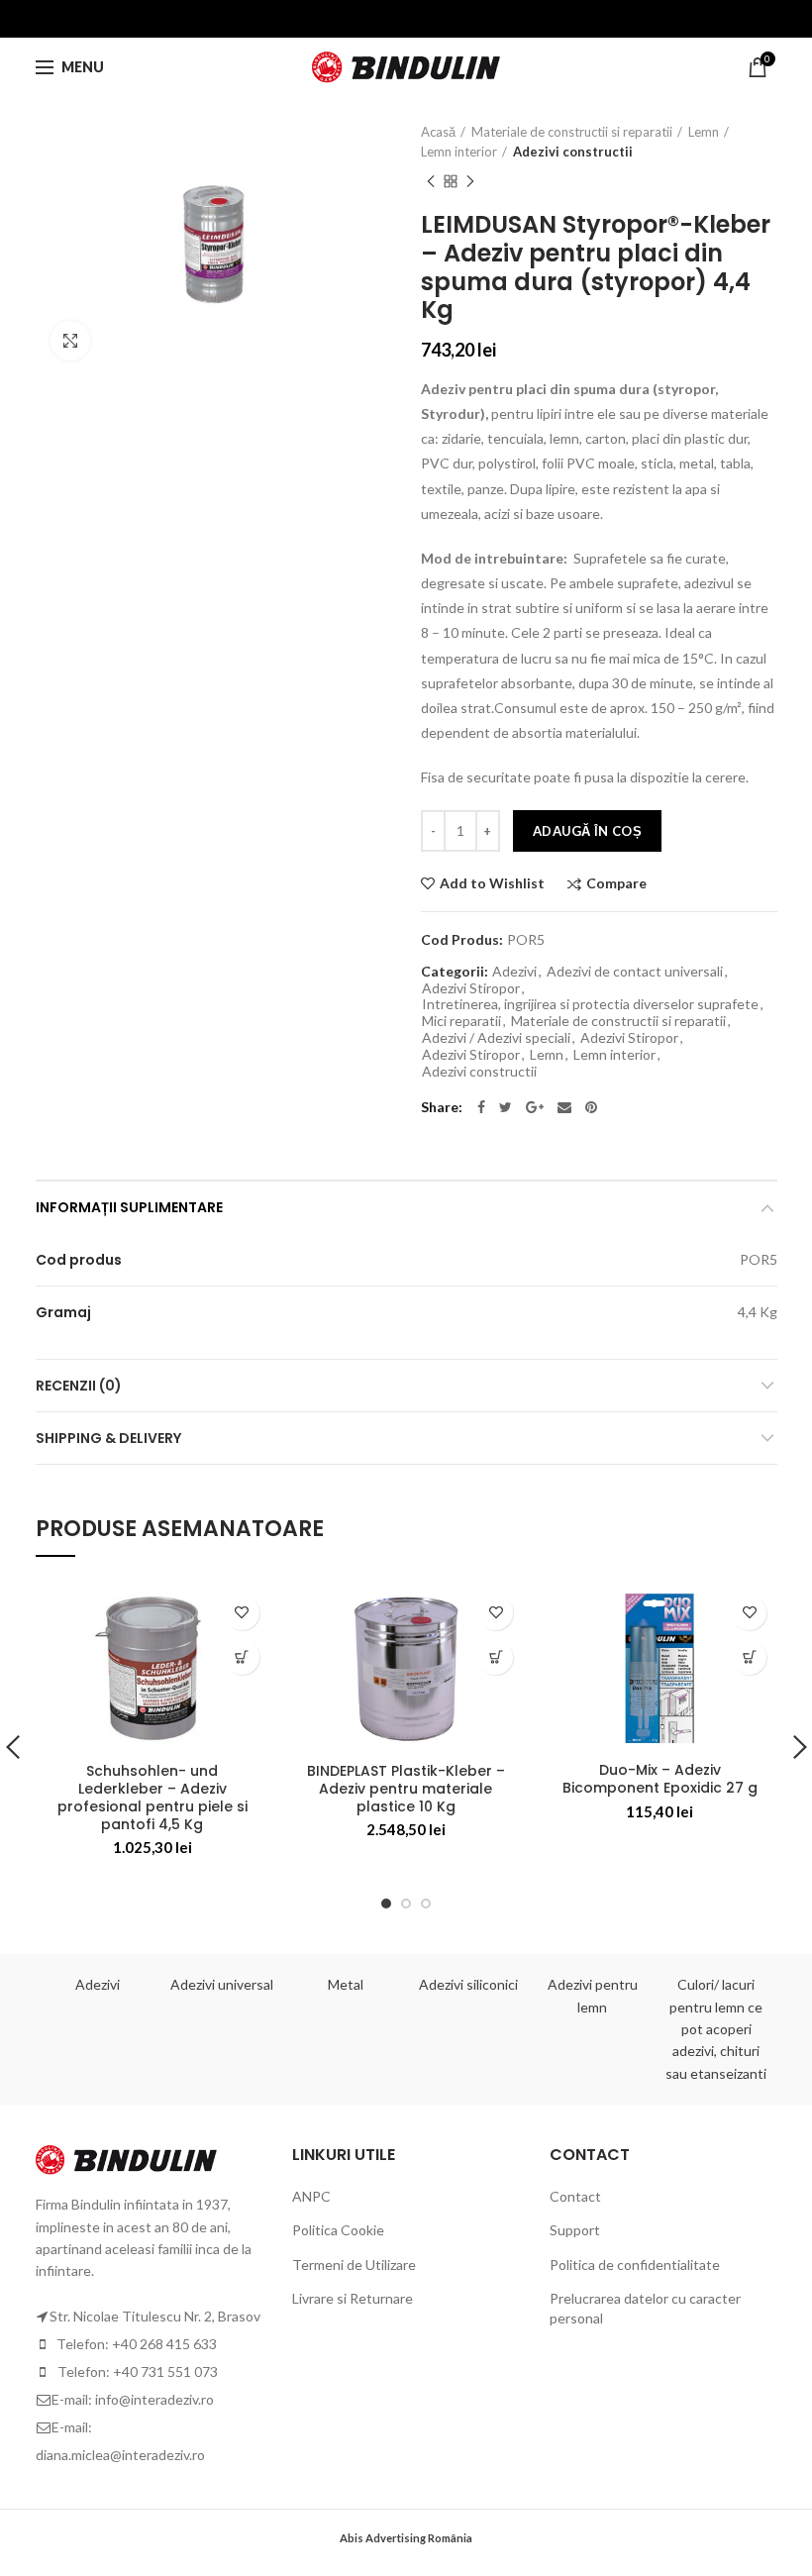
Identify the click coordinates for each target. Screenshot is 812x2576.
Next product (470, 181)
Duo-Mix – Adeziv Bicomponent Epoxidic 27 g (660, 1779)
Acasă (438, 132)
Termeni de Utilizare (354, 2265)
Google (535, 1107)
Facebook (481, 1107)
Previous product (431, 181)
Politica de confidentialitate (635, 2265)
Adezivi (514, 972)
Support (575, 2230)
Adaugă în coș (587, 831)
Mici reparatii (461, 1021)
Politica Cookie (338, 2230)
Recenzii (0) (79, 1386)
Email (564, 1107)
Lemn (704, 132)
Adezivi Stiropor (471, 988)
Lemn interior (459, 152)
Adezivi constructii (573, 152)
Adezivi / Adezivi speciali (496, 1038)
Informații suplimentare (129, 1207)
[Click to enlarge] (70, 341)
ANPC (311, 2196)
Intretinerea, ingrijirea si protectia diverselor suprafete (590, 1004)
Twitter (506, 1107)
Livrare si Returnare (353, 2298)
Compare (616, 884)
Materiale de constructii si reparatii (572, 132)
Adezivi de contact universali (635, 972)
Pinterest (591, 1107)
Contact (575, 2196)
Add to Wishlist (492, 883)
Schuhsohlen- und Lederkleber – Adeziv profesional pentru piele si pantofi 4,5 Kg (152, 1798)
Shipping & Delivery (108, 1438)
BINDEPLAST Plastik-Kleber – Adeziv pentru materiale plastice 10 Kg (406, 1789)
